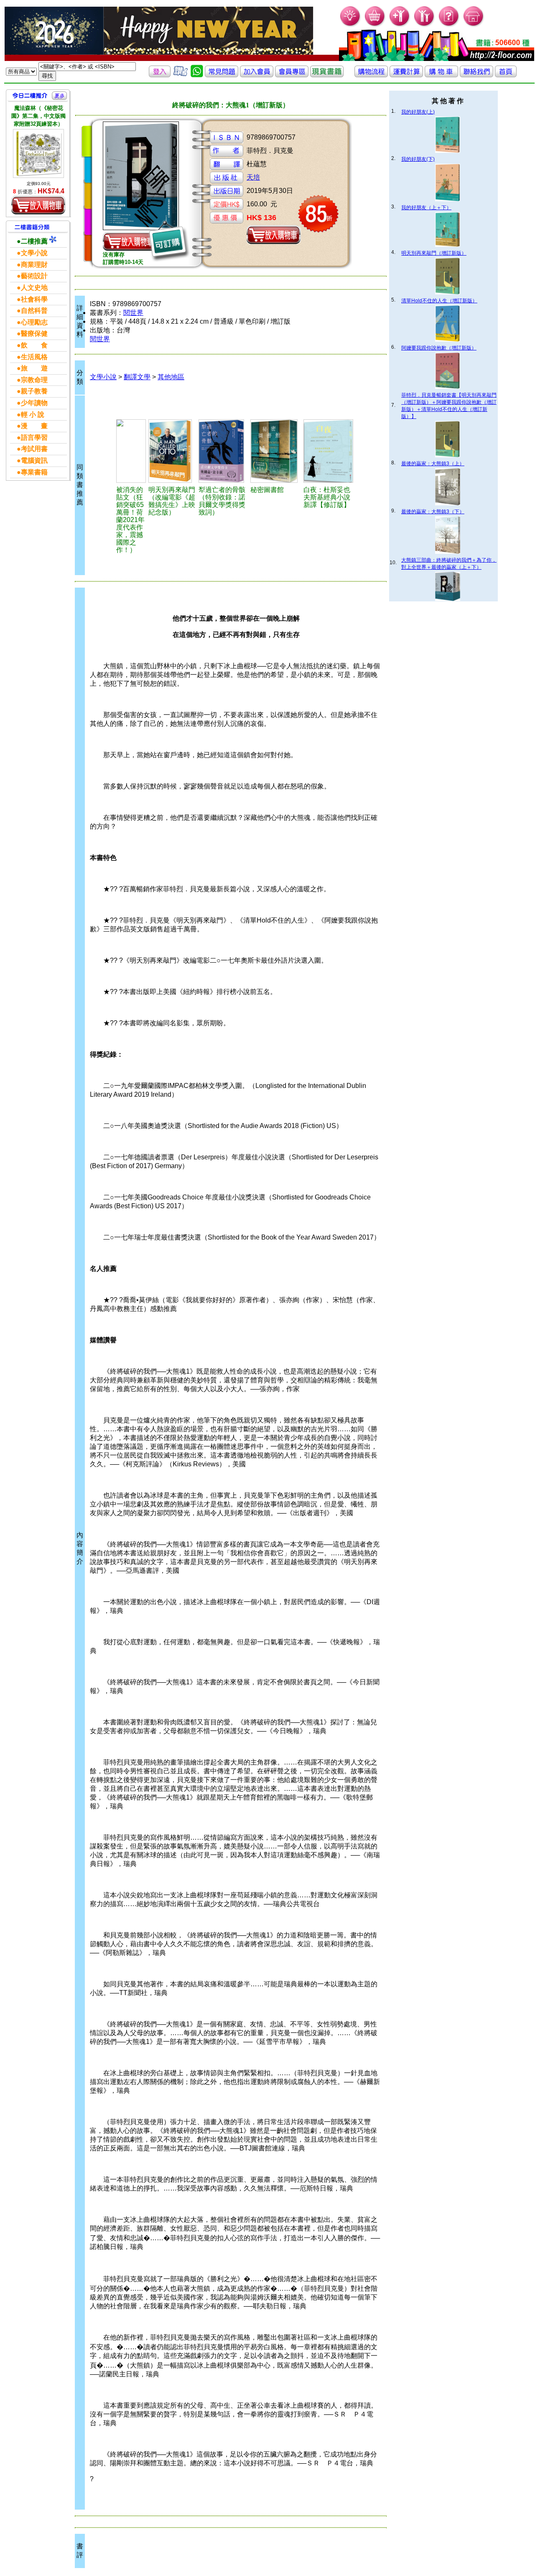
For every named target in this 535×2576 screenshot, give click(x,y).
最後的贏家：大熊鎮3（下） (433, 512)
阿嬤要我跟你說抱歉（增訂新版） (439, 348)
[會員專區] (292, 75)
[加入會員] (400, 25)
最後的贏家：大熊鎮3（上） (433, 464)
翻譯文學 (137, 377)
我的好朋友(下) (418, 159)
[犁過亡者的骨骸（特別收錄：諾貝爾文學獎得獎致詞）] (223, 451)
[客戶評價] (181, 75)
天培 (253, 177)
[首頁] (474, 25)
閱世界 (133, 313)
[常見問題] (449, 25)
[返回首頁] (506, 75)
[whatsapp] (197, 75)
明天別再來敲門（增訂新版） (434, 253)
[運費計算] (406, 75)
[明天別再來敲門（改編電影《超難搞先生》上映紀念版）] (172, 451)
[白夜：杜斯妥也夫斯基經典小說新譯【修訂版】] (330, 451)
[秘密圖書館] (276, 451)
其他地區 (171, 377)
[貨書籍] (327, 75)
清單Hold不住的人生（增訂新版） (439, 301)
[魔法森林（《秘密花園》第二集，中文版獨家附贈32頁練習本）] (38, 153)
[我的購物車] (375, 25)
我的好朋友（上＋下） (426, 208)
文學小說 (103, 377)
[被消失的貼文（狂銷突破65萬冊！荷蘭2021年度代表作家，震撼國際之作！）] (131, 451)
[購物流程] (371, 75)
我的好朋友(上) (418, 112)
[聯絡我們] (476, 75)
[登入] (160, 75)
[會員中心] (424, 25)
